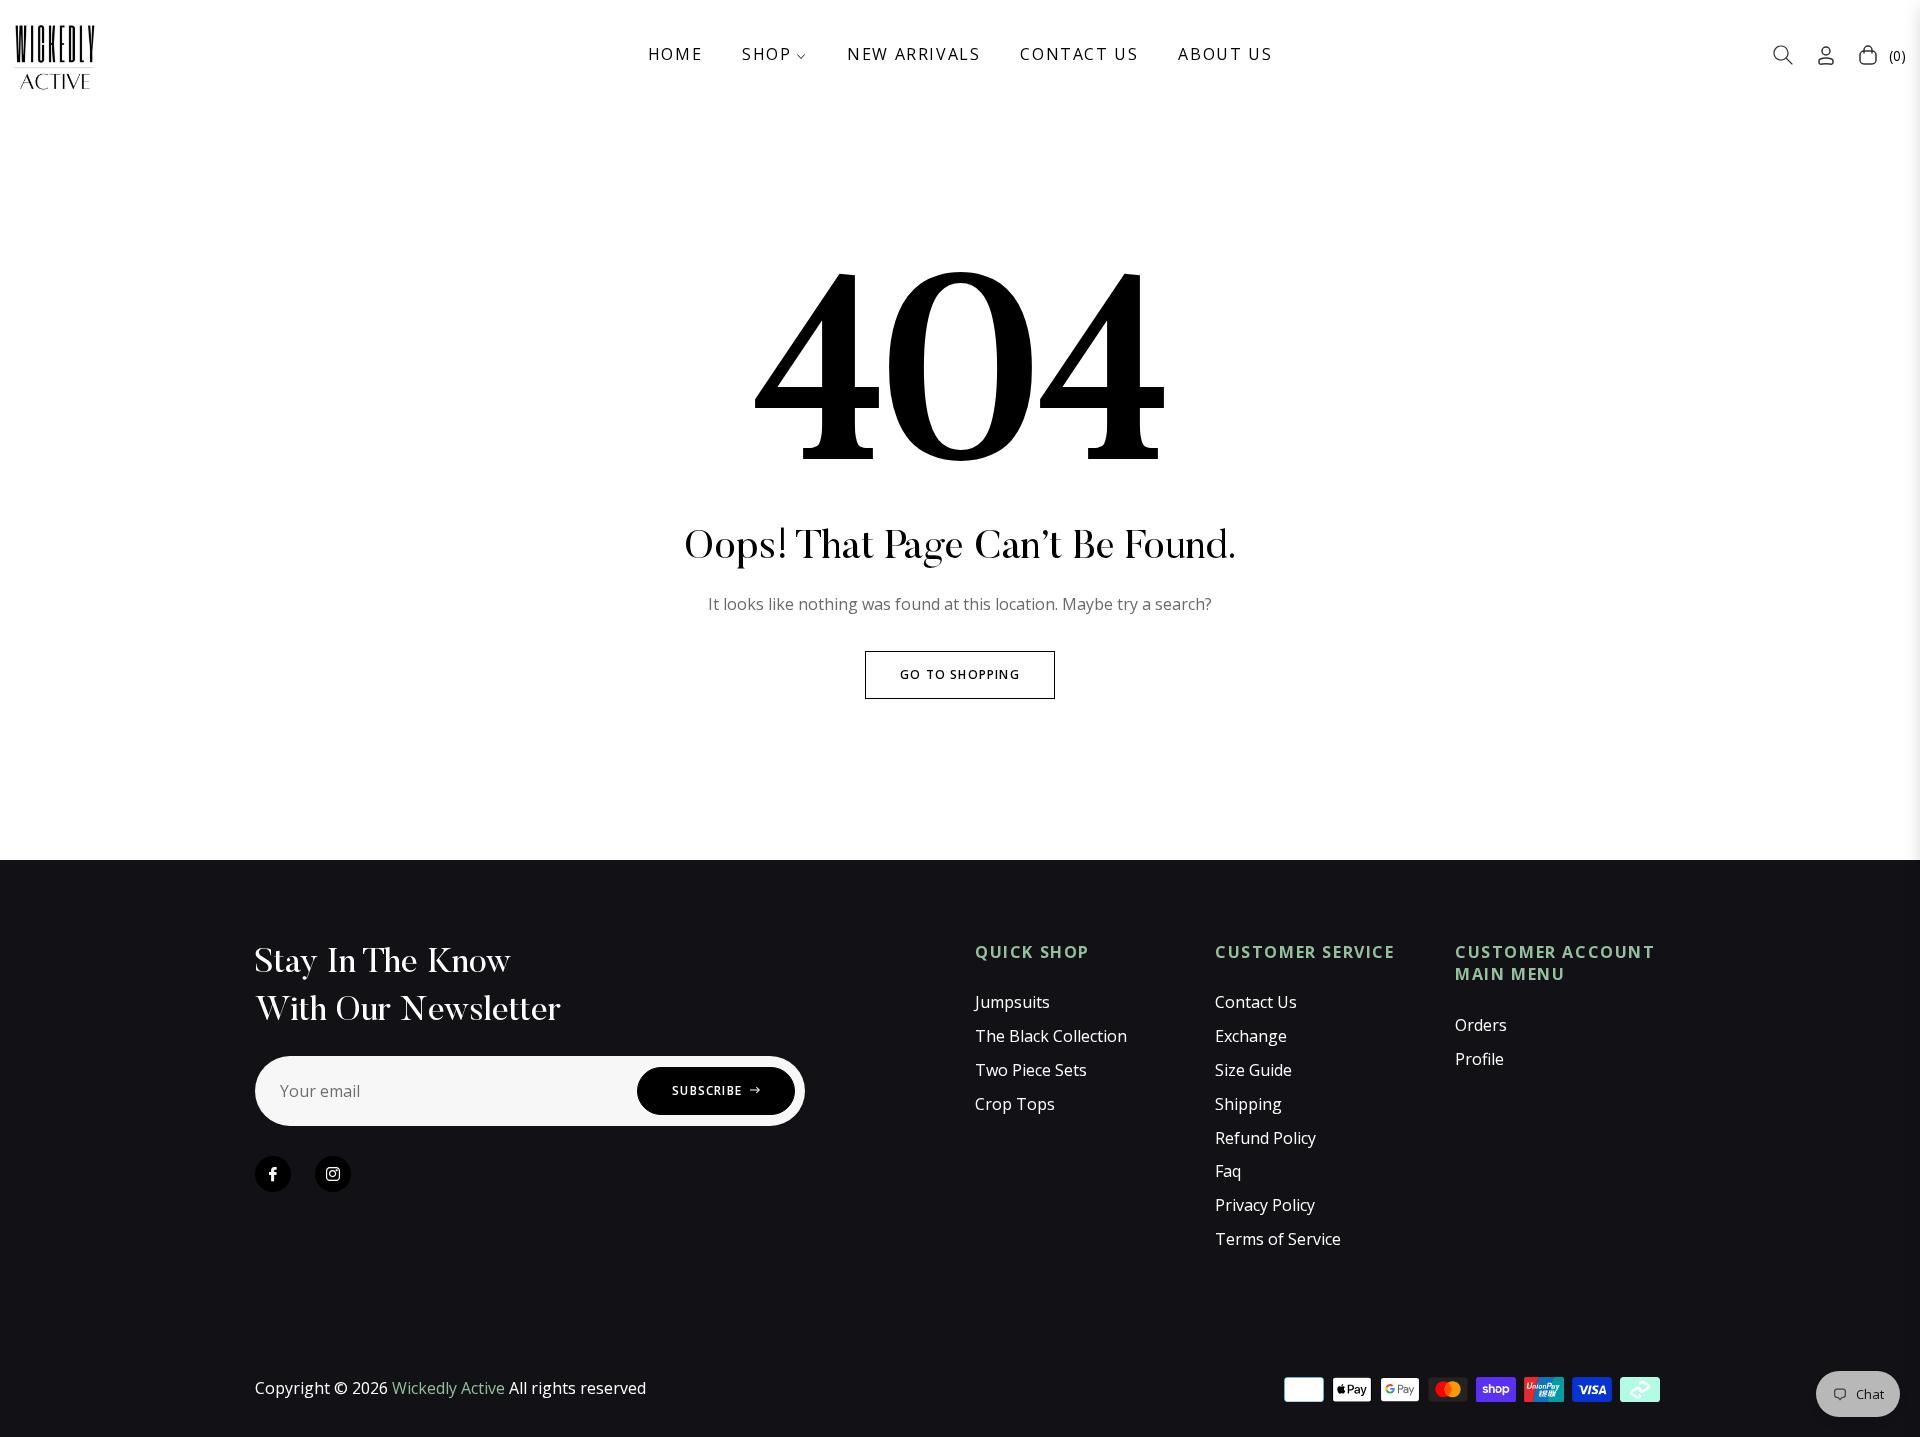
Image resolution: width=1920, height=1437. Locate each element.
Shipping (1248, 1104)
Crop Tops (1015, 1104)
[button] (1783, 55)
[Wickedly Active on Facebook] (273, 1174)
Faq (1228, 1171)
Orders (1481, 1025)
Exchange (1251, 1036)
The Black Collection (1051, 1036)
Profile (1479, 1059)
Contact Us (1256, 1002)
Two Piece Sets (1031, 1070)
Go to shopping (960, 674)
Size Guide (1253, 1070)
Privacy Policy (1265, 1205)
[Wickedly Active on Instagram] (333, 1174)
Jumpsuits (1012, 1002)
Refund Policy (1265, 1138)
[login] (1826, 55)
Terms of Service (1278, 1239)
